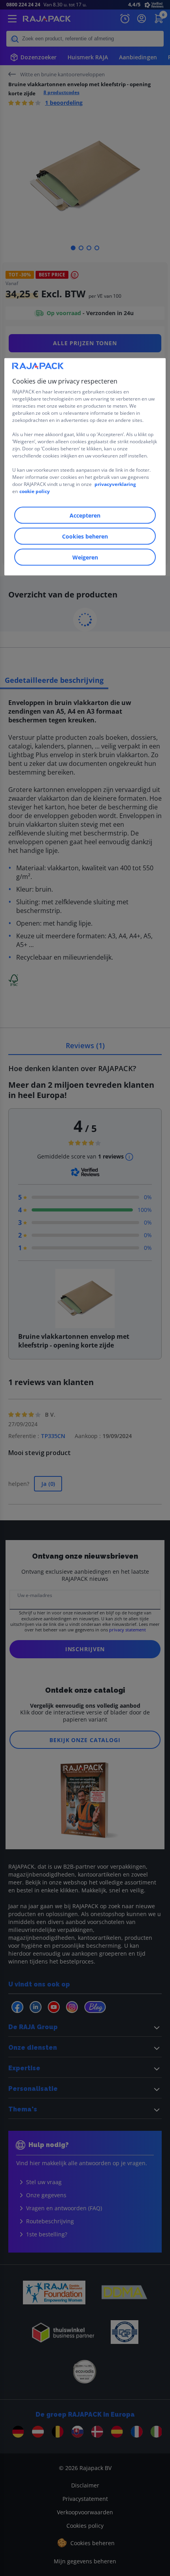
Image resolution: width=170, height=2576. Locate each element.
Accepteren (85, 515)
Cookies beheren (85, 536)
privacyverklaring (115, 484)
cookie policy (35, 491)
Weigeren (85, 557)
